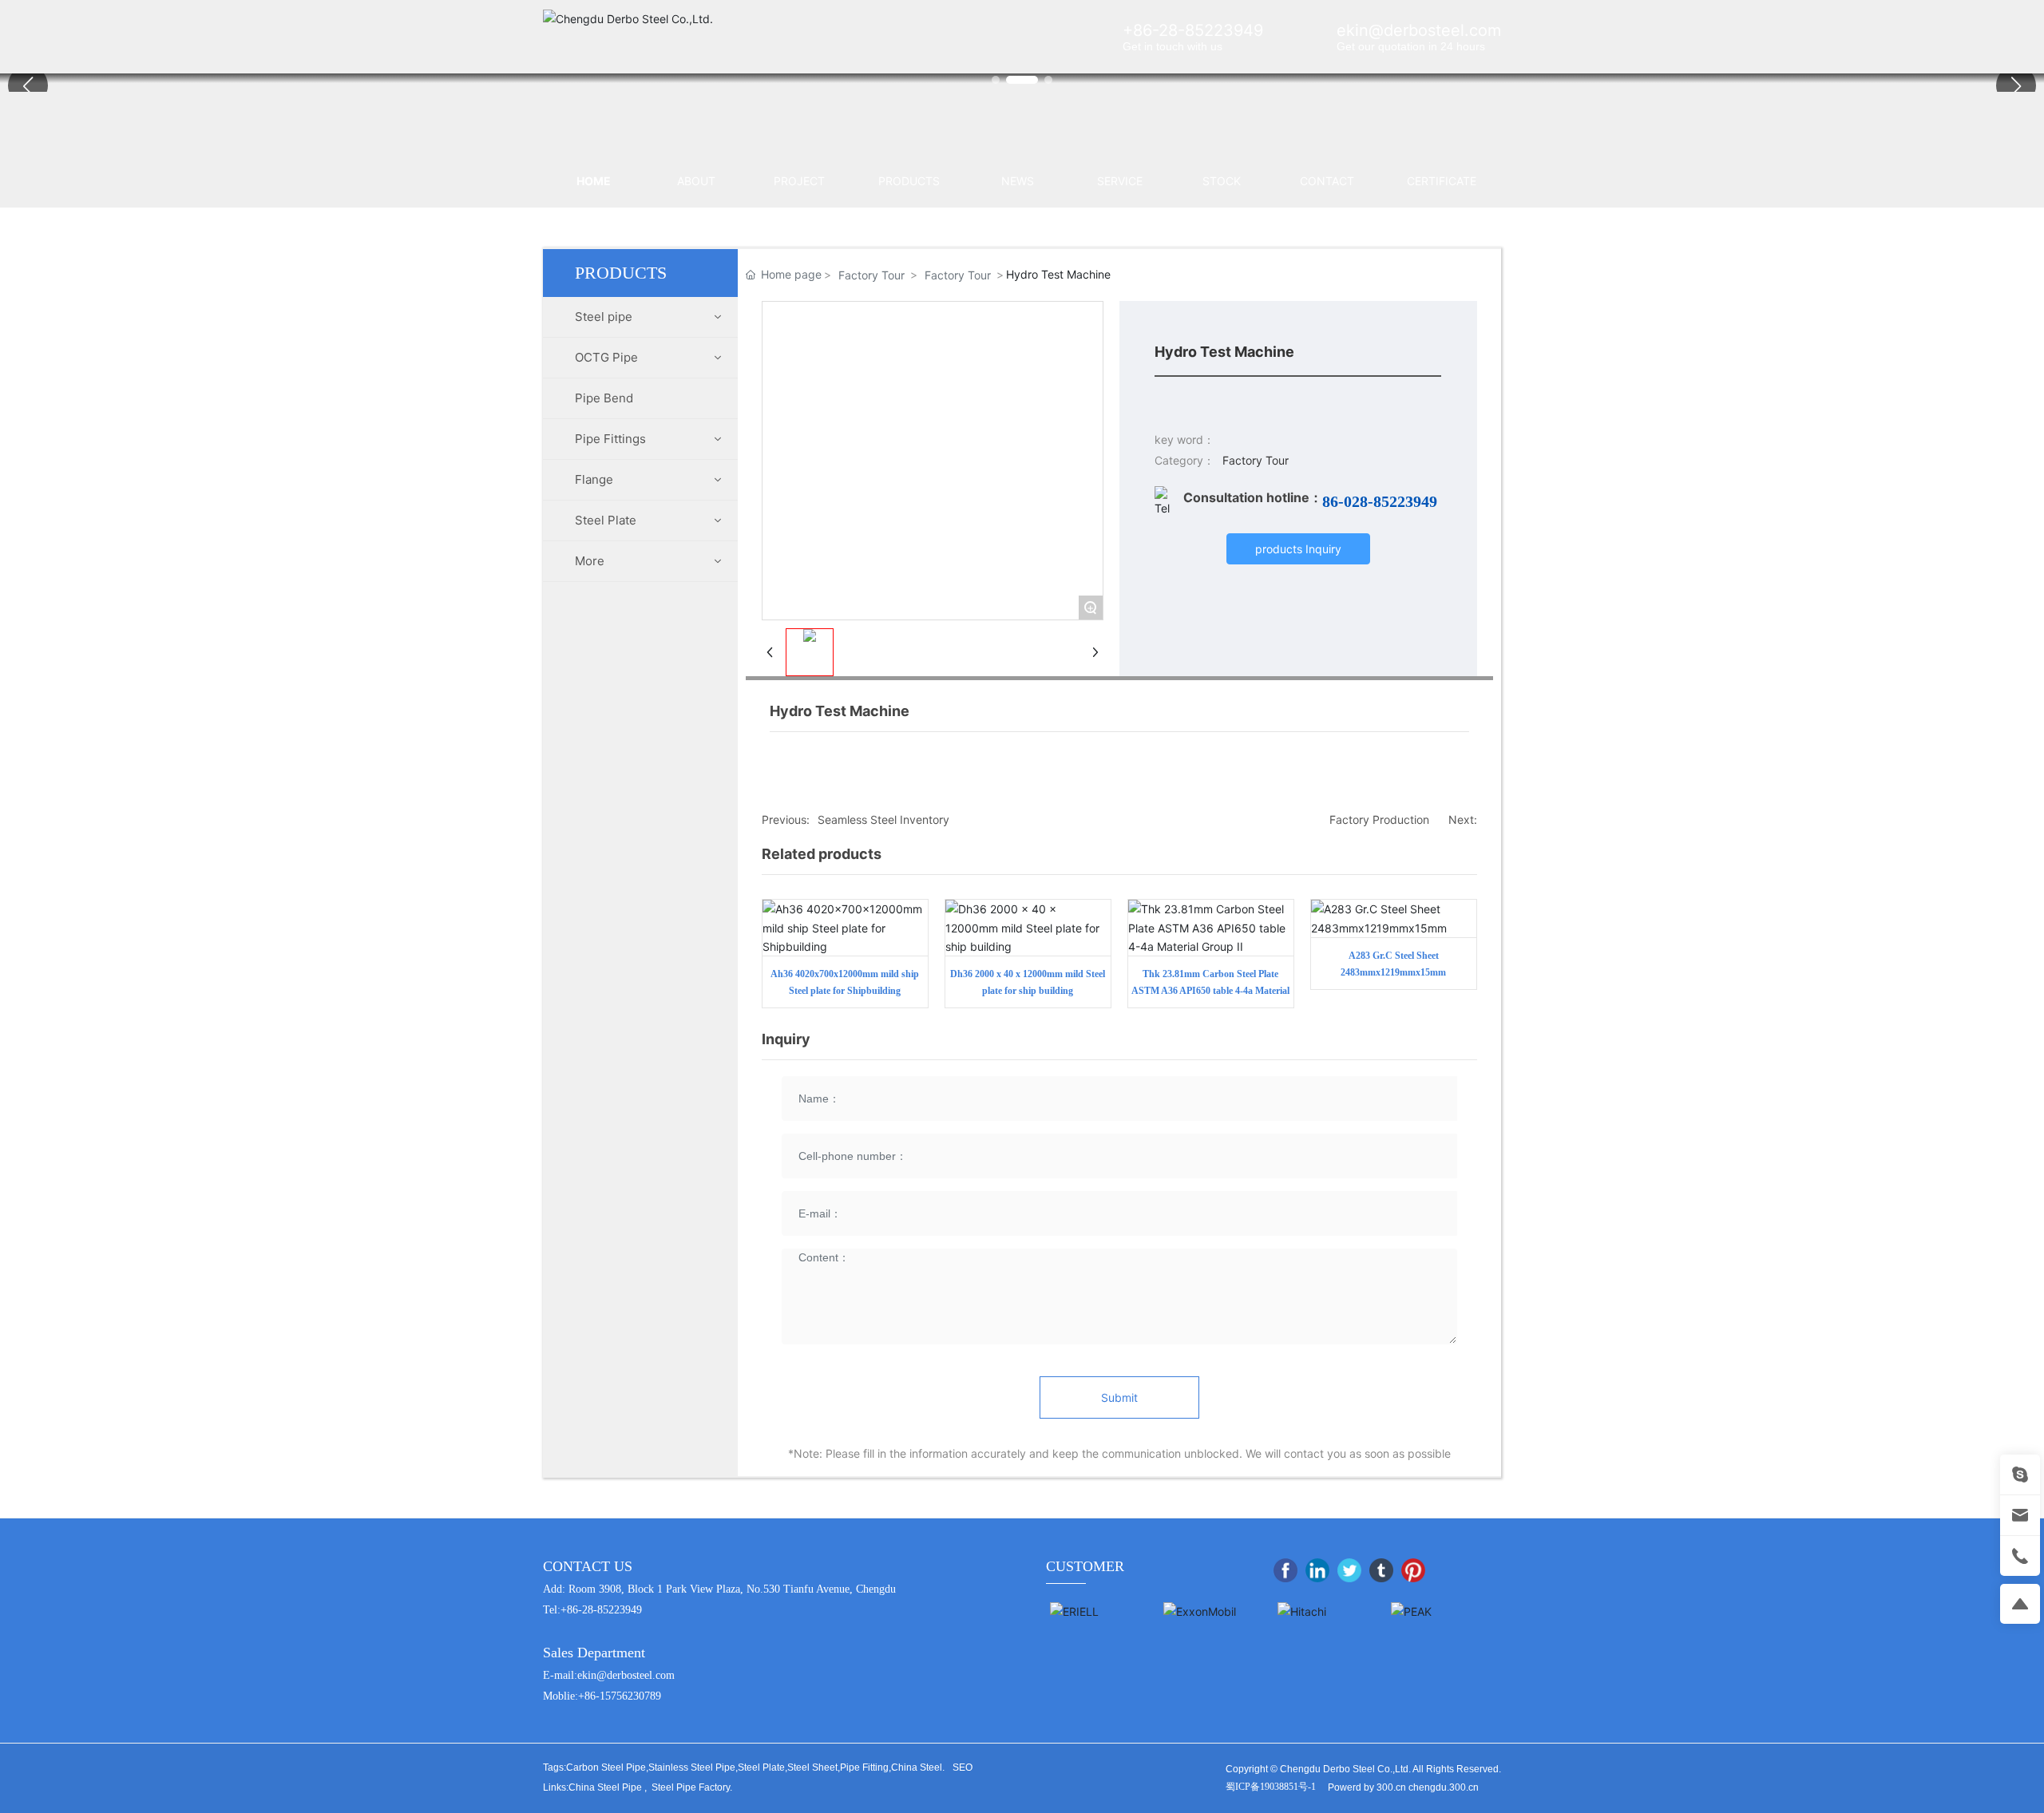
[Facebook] (1285, 1570)
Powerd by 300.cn (1367, 1787)
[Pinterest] (1413, 1570)
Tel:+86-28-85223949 (592, 1610)
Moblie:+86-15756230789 (602, 1696)
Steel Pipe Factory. (692, 1787)
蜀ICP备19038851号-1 (1271, 1787)
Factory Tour (871, 275)
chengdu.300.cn (1444, 1787)
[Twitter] (1349, 1570)
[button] (2016, 85)
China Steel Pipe (605, 1787)
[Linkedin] (1317, 1570)
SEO (963, 1767)
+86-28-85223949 (1193, 30)
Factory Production (1379, 819)
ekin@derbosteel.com (1419, 30)
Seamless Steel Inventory (883, 819)
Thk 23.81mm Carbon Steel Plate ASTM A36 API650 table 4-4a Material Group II (1210, 991)
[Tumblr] (1381, 1570)
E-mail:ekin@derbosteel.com (609, 1675)
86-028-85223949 (1380, 501)
